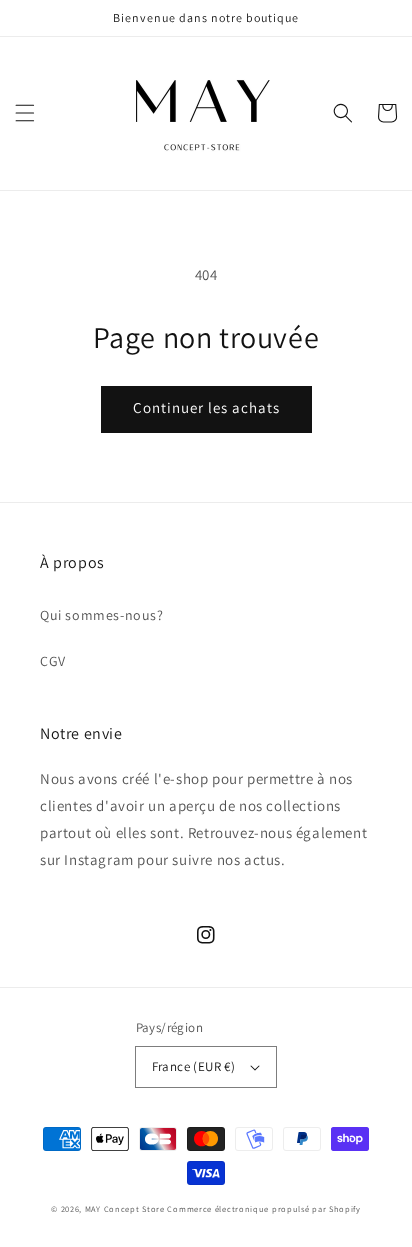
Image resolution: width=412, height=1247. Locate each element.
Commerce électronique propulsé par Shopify (263, 1208)
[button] (25, 113)
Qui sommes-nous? (102, 615)
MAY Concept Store (125, 1208)
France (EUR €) (194, 1066)
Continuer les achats (206, 407)
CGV (53, 661)
